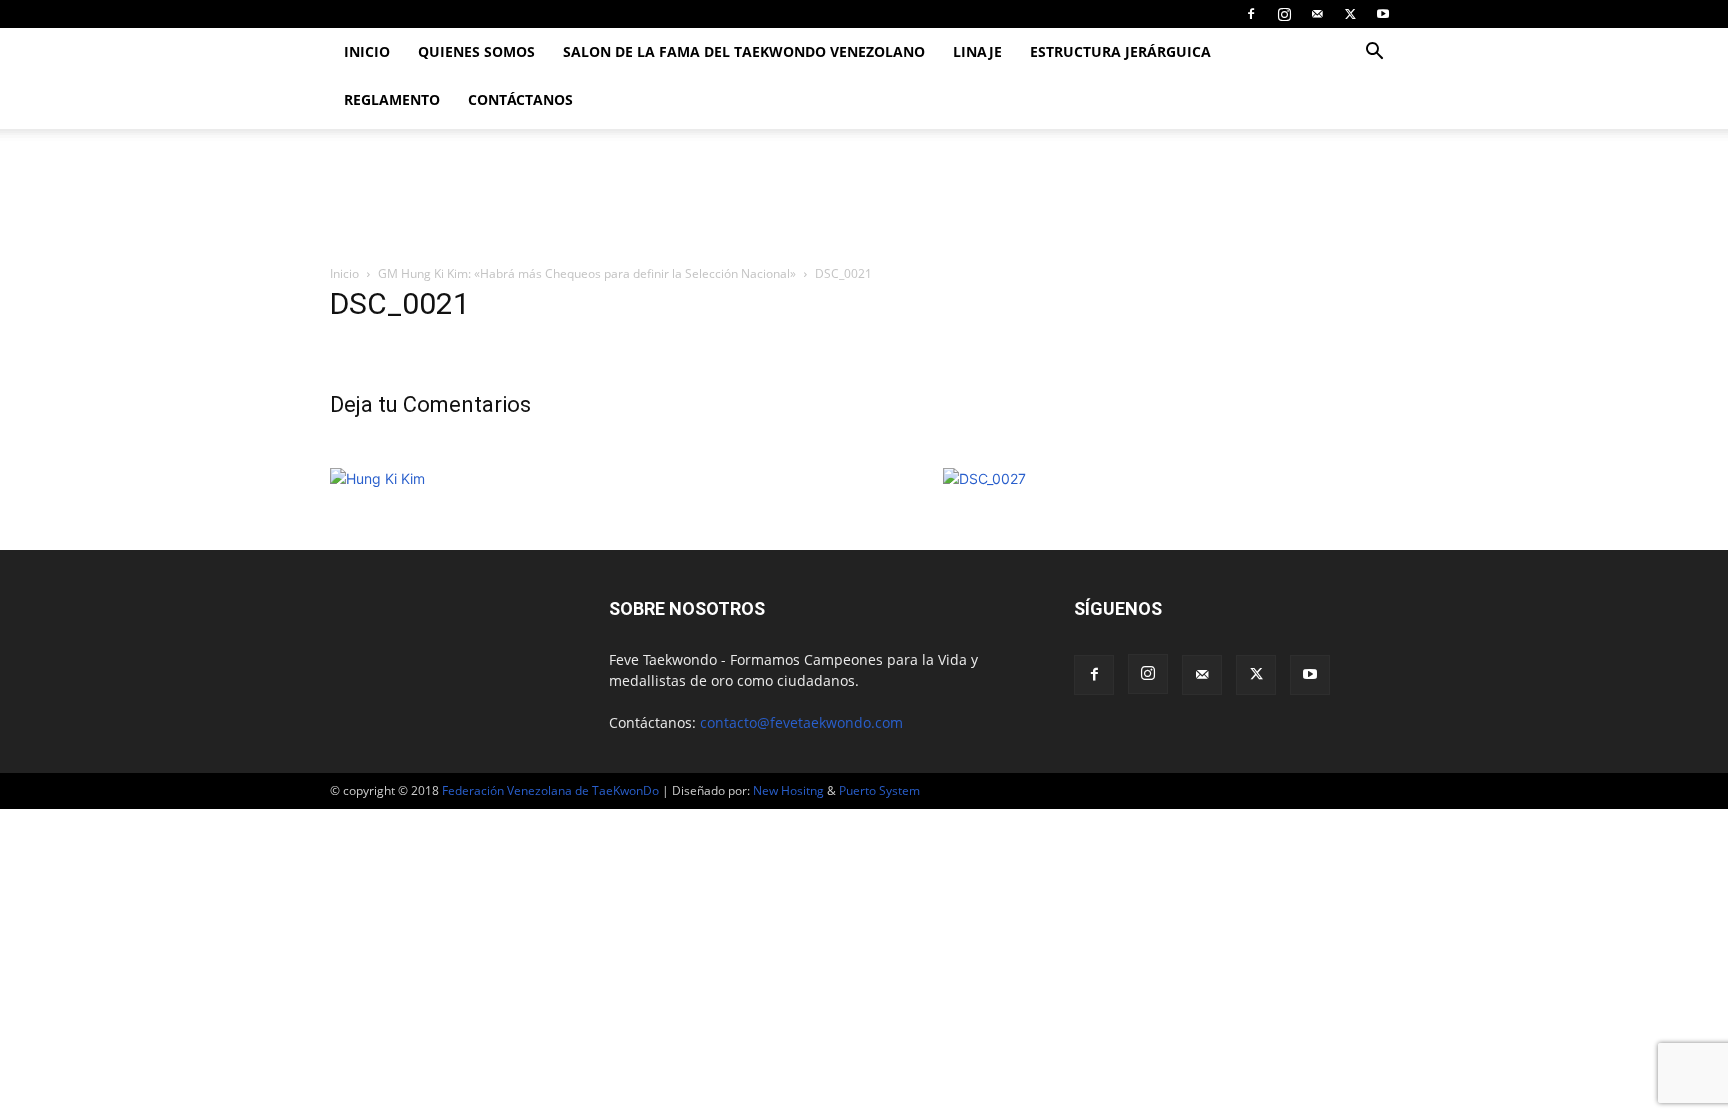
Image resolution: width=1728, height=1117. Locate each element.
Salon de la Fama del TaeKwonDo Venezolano (744, 51)
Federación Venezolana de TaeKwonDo (550, 790)
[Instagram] (1284, 14)
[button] (1374, 53)
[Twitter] (1350, 14)
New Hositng (788, 790)
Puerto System (879, 790)
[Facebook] (1251, 14)
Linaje (977, 51)
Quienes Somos (476, 51)
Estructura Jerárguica (1120, 51)
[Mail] (1317, 14)
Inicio (367, 51)
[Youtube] (1383, 14)
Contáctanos (520, 99)
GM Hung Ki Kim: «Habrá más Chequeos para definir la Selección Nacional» (587, 273)
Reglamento (392, 99)
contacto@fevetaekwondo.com (801, 722)
